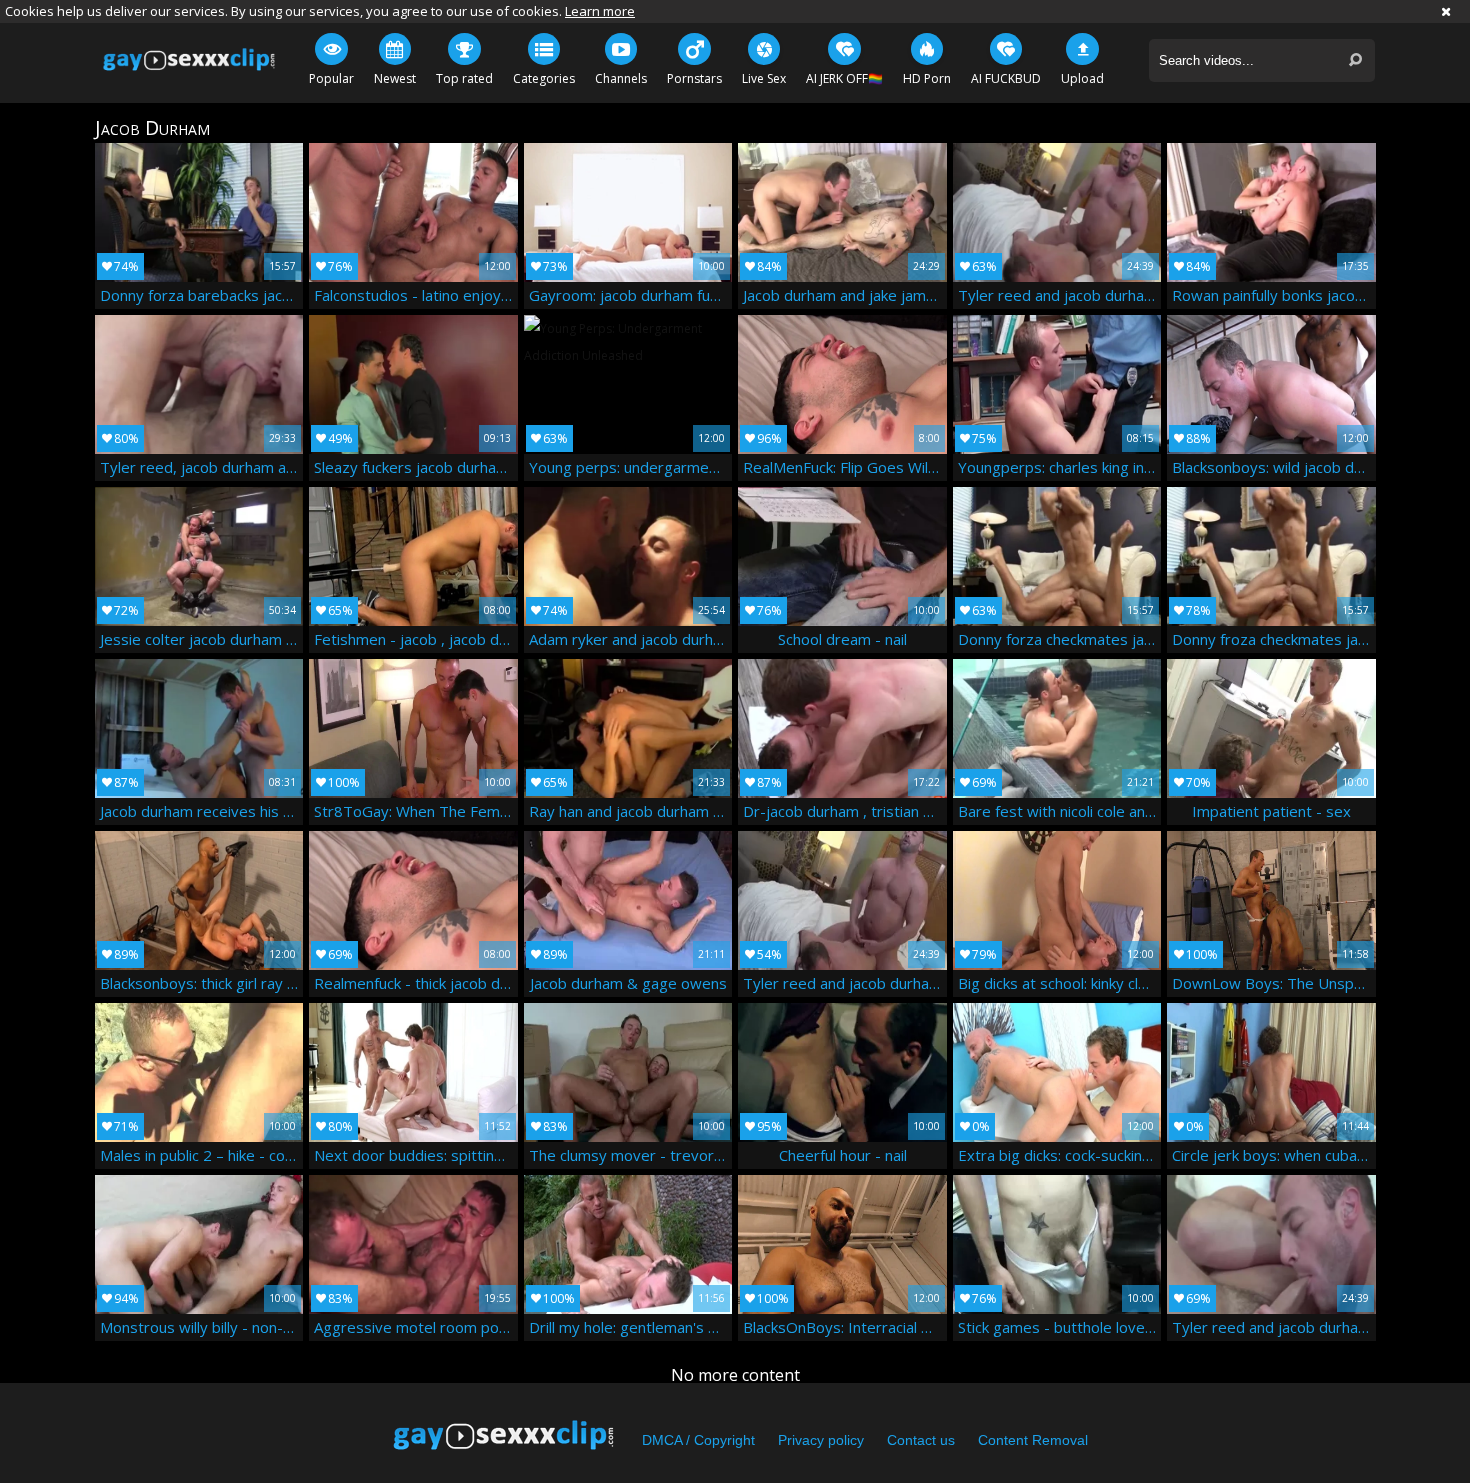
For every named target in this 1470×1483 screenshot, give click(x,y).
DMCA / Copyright (698, 1440)
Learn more (600, 11)
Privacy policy (821, 1440)
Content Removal (1033, 1440)
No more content (735, 1375)
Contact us (921, 1440)
